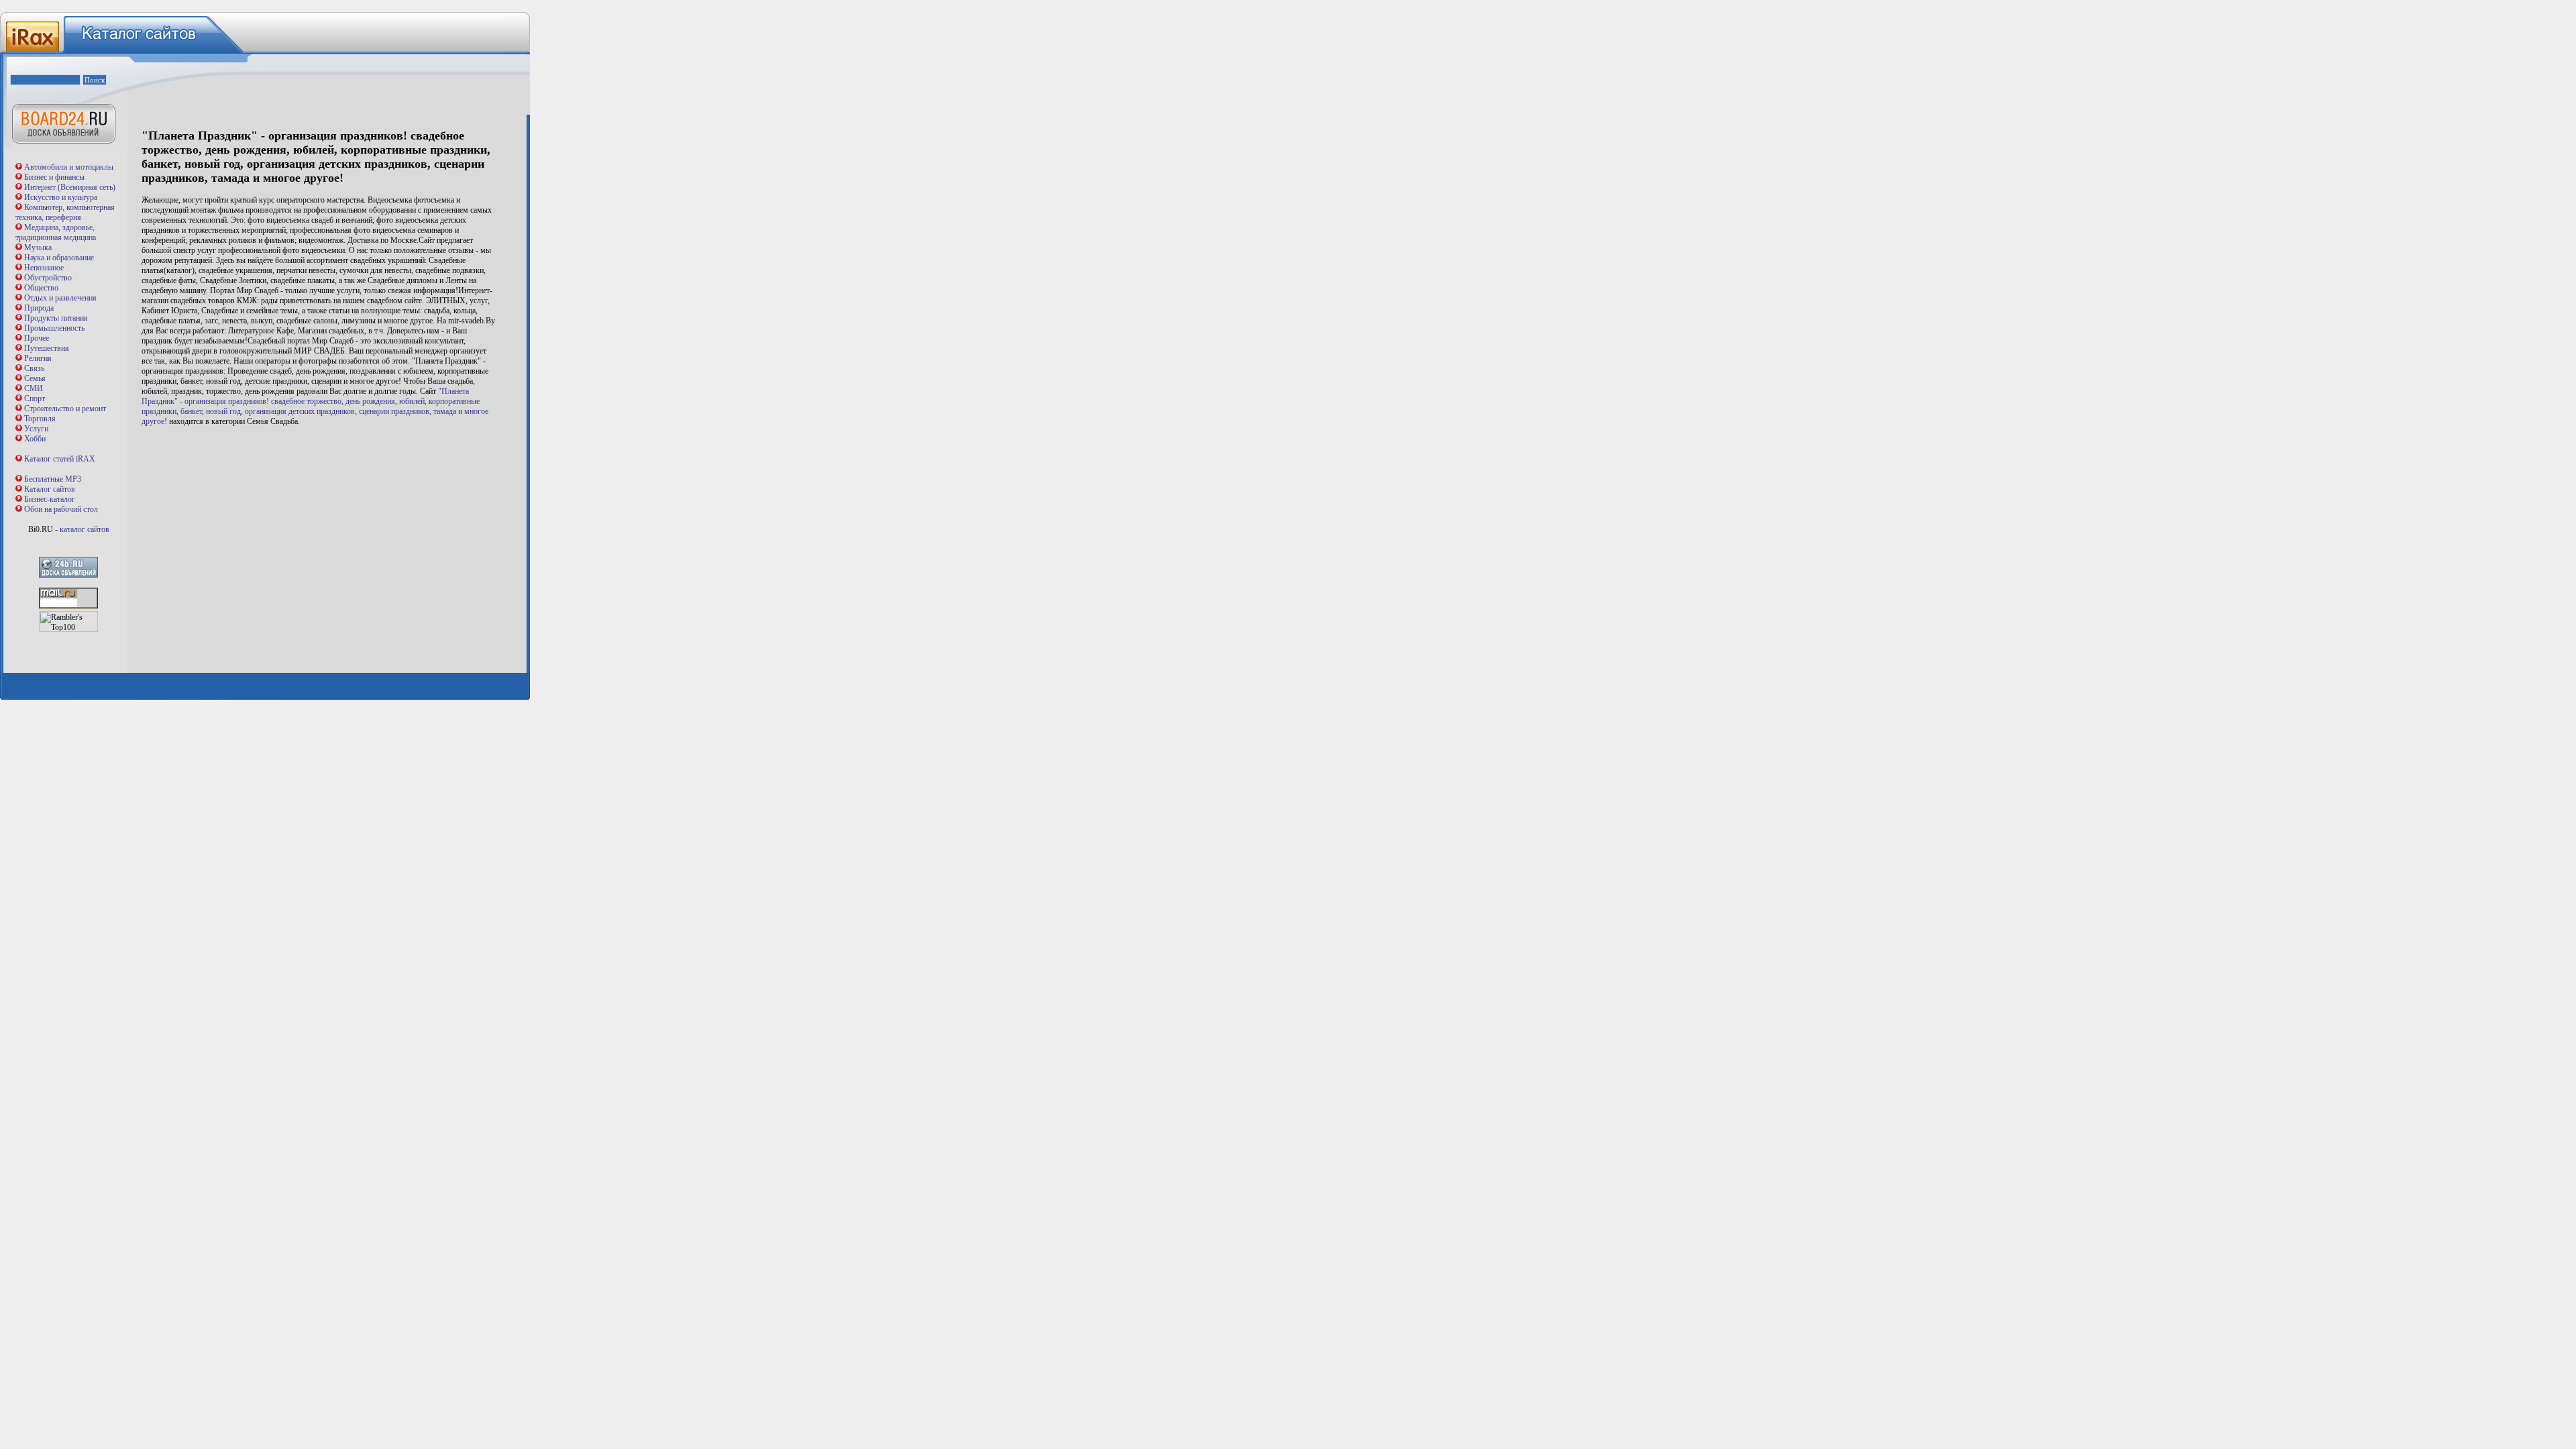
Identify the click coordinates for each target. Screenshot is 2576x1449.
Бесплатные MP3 (53, 479)
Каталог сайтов (50, 489)
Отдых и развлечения (60, 298)
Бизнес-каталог (50, 499)
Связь (34, 368)
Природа (39, 308)
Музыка (38, 248)
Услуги (36, 429)
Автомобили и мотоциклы (69, 167)
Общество (41, 288)
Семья (35, 378)
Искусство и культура (61, 197)
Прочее (37, 338)
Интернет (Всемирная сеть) (70, 187)
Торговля (40, 419)
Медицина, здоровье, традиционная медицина (56, 232)
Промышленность (54, 328)
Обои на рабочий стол (61, 509)
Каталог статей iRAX (60, 459)
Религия (38, 358)
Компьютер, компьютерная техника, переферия (65, 212)
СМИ (34, 388)
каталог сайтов (85, 529)
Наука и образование (59, 258)
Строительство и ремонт (65, 409)
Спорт (35, 398)
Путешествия (47, 348)
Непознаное (44, 268)
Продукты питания (56, 318)
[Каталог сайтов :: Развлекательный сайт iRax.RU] (31, 52)
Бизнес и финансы (54, 177)
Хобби (35, 439)
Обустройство (48, 278)
